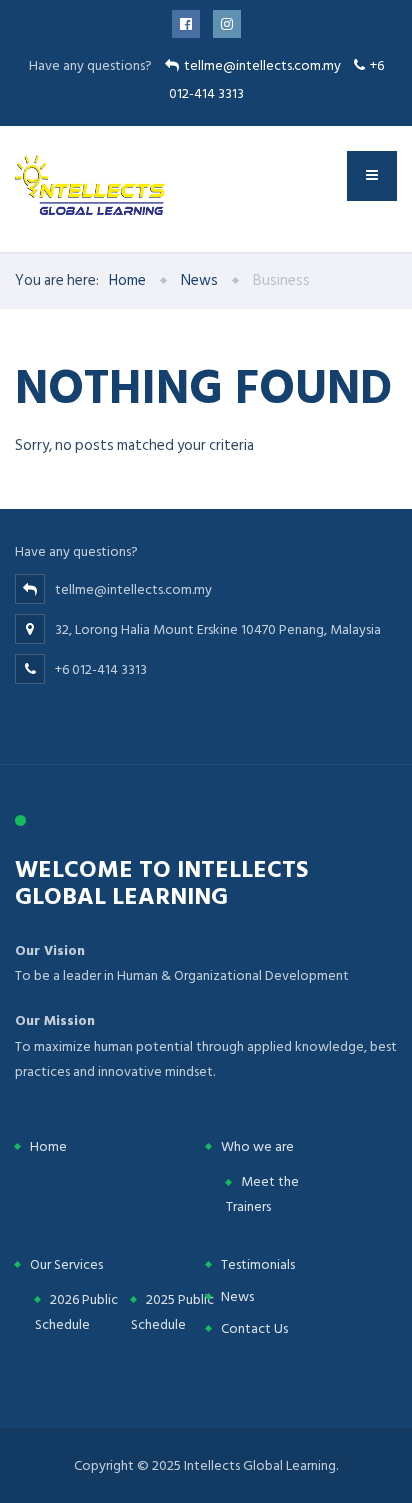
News (237, 1296)
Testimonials (258, 1264)
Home (48, 1146)
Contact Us (254, 1328)
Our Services (66, 1264)
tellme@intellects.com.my (262, 65)
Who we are (257, 1146)
